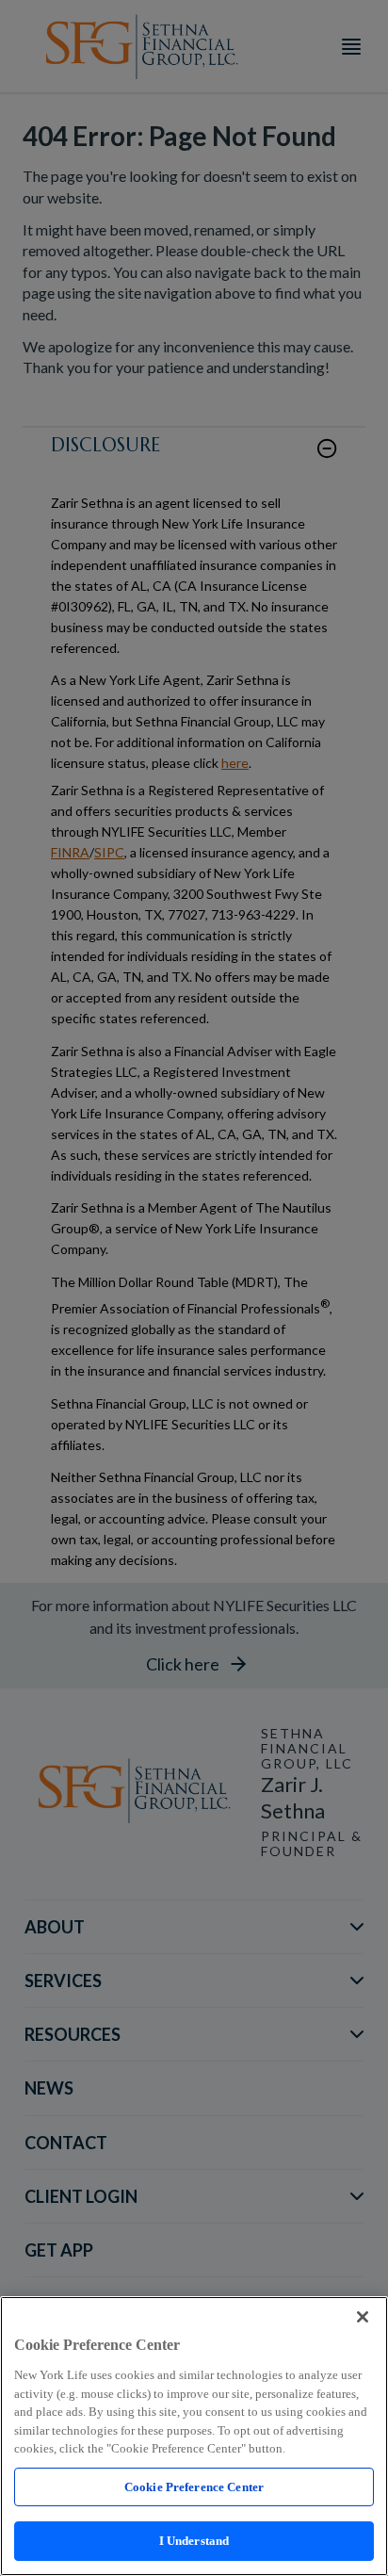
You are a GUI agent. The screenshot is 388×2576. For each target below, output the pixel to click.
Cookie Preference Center (194, 2487)
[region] (194, 2436)
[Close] (363, 2317)
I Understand (194, 2541)
